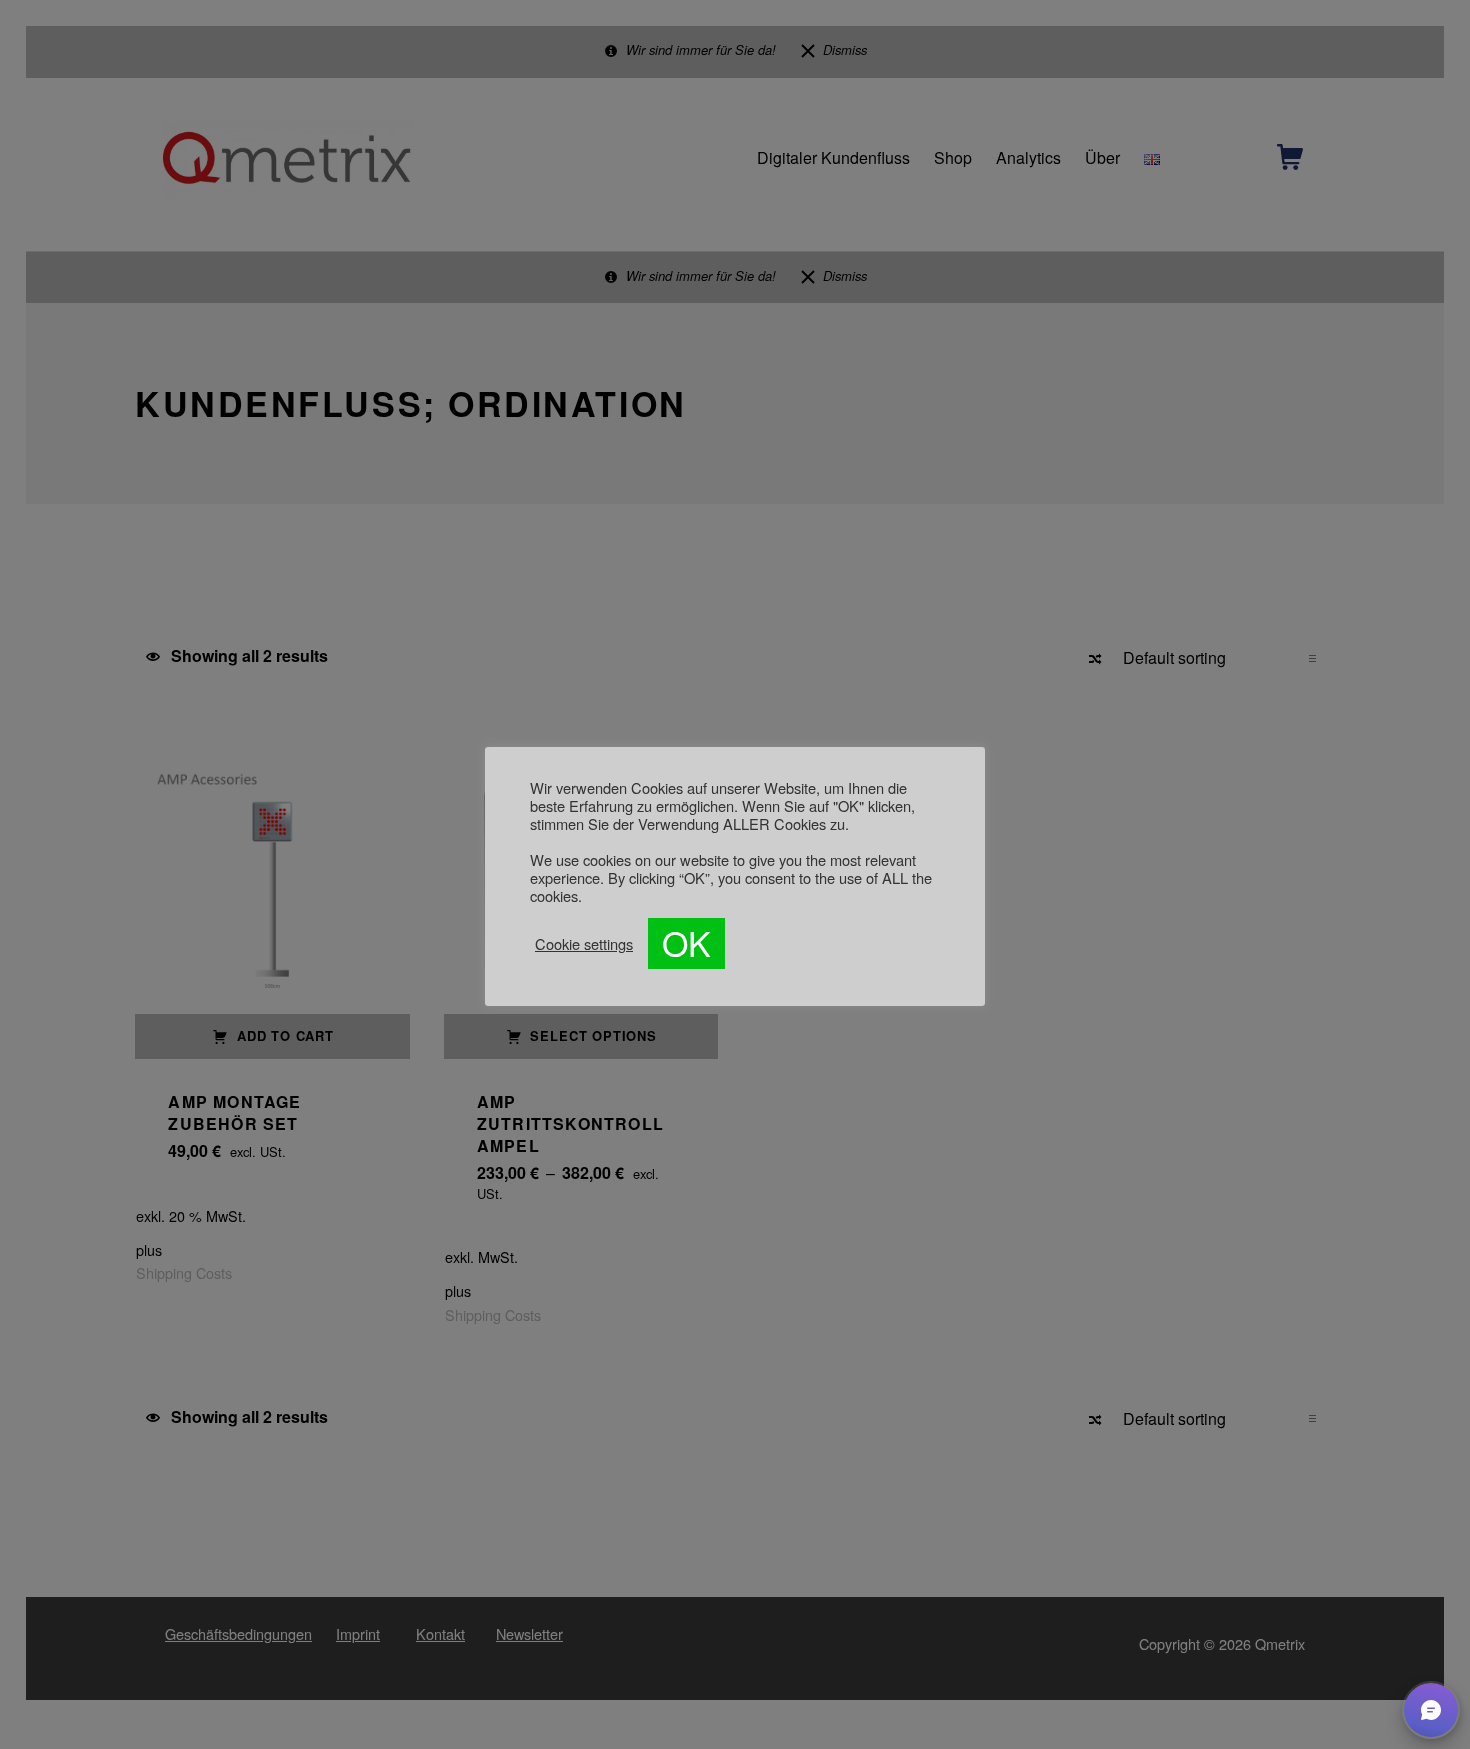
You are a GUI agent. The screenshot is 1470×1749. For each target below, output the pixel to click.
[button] (1431, 1710)
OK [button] (686, 942)
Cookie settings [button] (584, 944)
